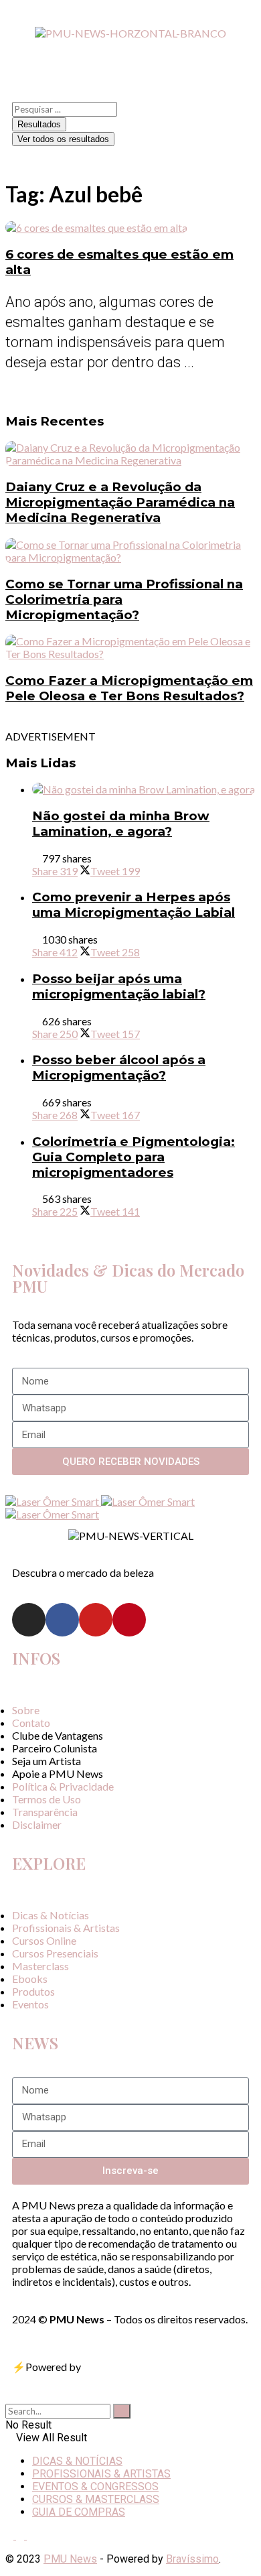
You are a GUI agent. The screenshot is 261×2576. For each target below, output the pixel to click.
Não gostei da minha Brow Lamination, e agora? (121, 824)
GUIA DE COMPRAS (79, 2512)
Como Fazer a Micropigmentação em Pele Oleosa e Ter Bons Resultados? (129, 688)
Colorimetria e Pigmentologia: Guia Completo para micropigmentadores (134, 1157)
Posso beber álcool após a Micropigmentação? (119, 1068)
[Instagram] (29, 1620)
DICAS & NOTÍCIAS (77, 2461)
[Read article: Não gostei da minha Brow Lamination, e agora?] (144, 789)
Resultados (39, 124)
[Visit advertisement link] (53, 1501)
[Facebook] (62, 1620)
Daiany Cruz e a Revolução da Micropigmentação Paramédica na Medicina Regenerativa (120, 502)
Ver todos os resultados (63, 139)
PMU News (70, 2559)
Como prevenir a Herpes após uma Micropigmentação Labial (134, 905)
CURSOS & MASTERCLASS (96, 2499)
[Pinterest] (129, 1620)
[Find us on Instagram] (11, 2535)
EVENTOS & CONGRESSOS (95, 2487)
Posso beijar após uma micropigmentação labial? (119, 986)
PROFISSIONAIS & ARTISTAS (101, 2474)
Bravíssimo (192, 2559)
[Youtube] (96, 1620)
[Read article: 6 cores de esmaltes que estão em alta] (130, 228)
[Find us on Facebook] (21, 2535)
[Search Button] (9, 2397)
